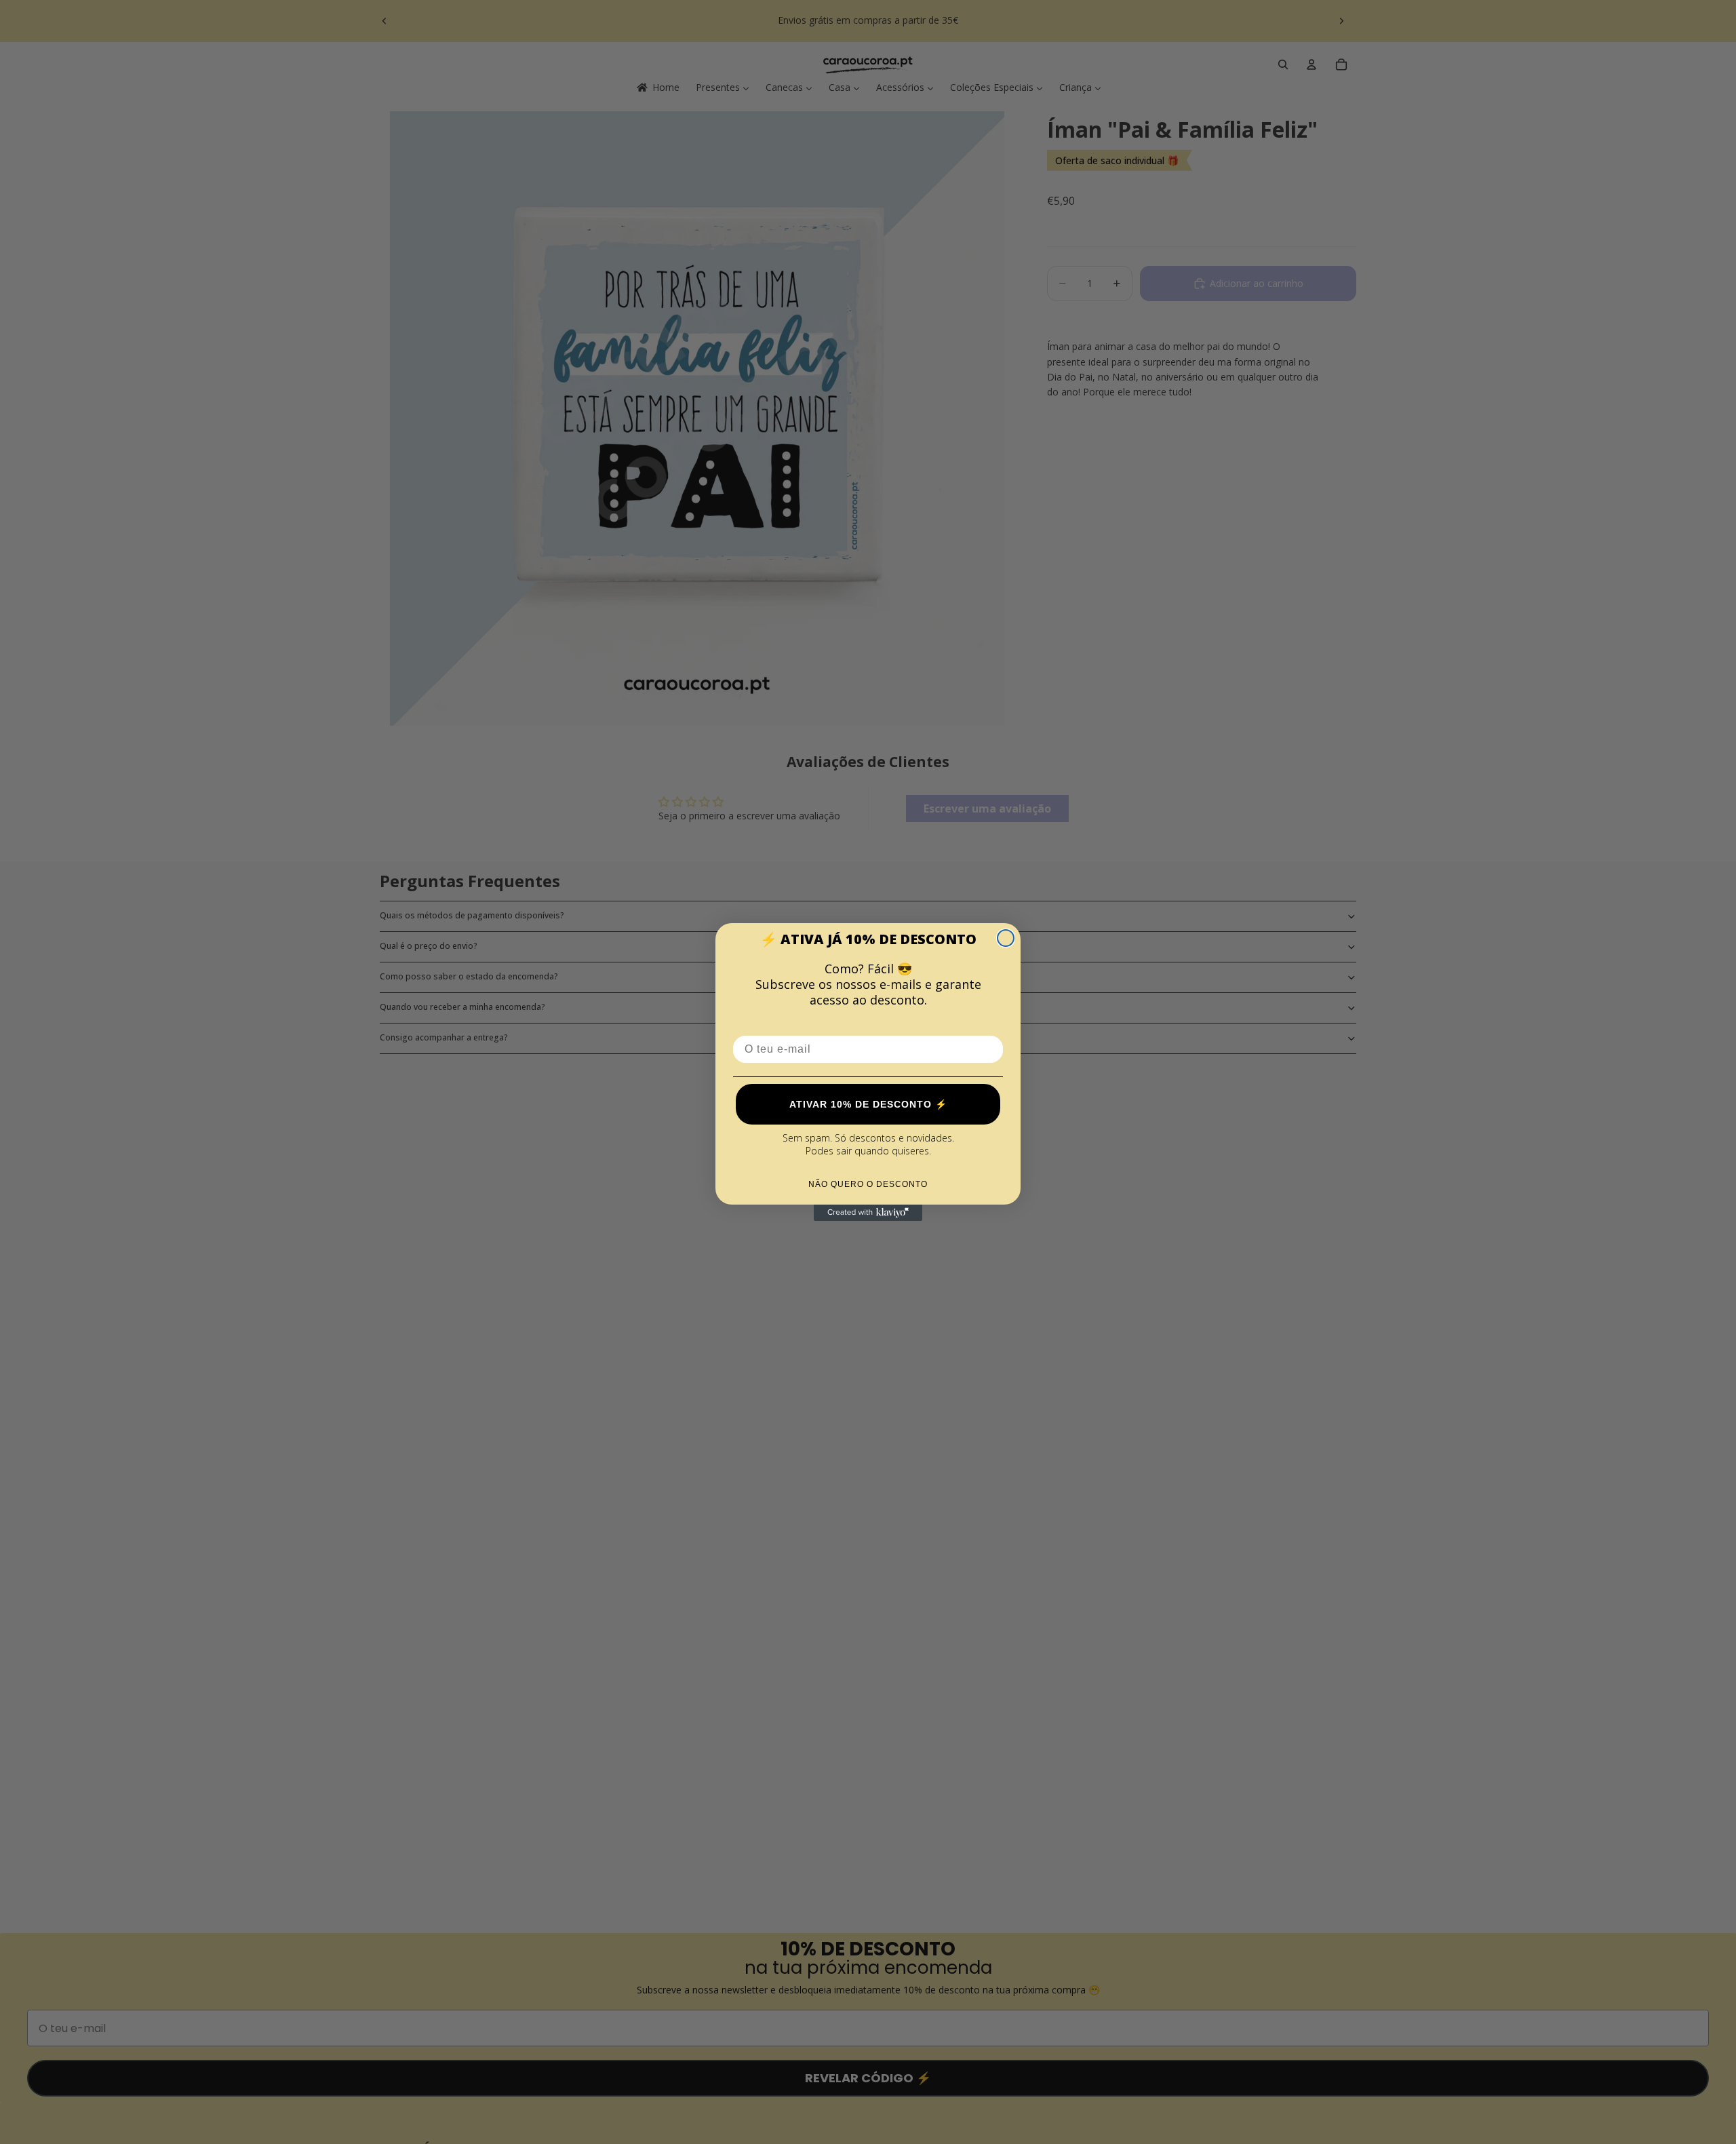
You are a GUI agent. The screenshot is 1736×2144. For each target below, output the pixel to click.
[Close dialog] (1006, 938)
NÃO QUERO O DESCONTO (868, 1184)
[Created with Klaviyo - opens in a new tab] (868, 1213)
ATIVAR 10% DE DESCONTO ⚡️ (868, 1104)
